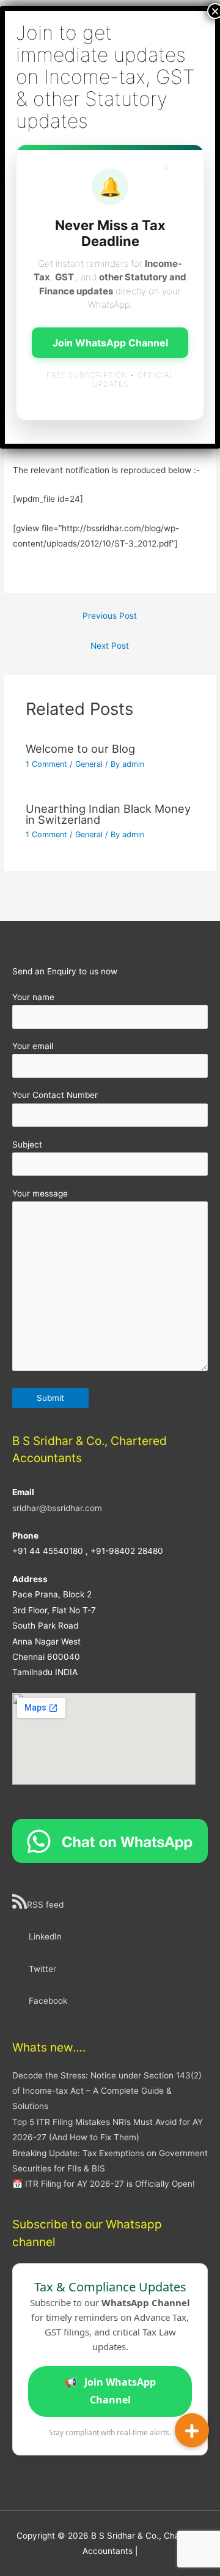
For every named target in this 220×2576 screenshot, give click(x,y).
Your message (40, 1193)
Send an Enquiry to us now (65, 971)
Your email (33, 1046)
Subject (27, 1144)
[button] (192, 2430)
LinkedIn (45, 1936)
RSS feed (45, 1905)
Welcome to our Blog (80, 749)
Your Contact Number (55, 1095)
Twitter (42, 1969)
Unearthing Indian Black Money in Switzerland (108, 814)
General (89, 764)
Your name (33, 997)
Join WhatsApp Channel (110, 2391)
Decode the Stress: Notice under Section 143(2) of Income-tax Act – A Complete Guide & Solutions (107, 2091)
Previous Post (110, 616)
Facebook (48, 2001)
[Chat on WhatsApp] (110, 1840)
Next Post (110, 646)
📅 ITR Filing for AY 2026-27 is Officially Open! (104, 2184)
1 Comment (46, 764)
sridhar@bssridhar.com (57, 1508)
